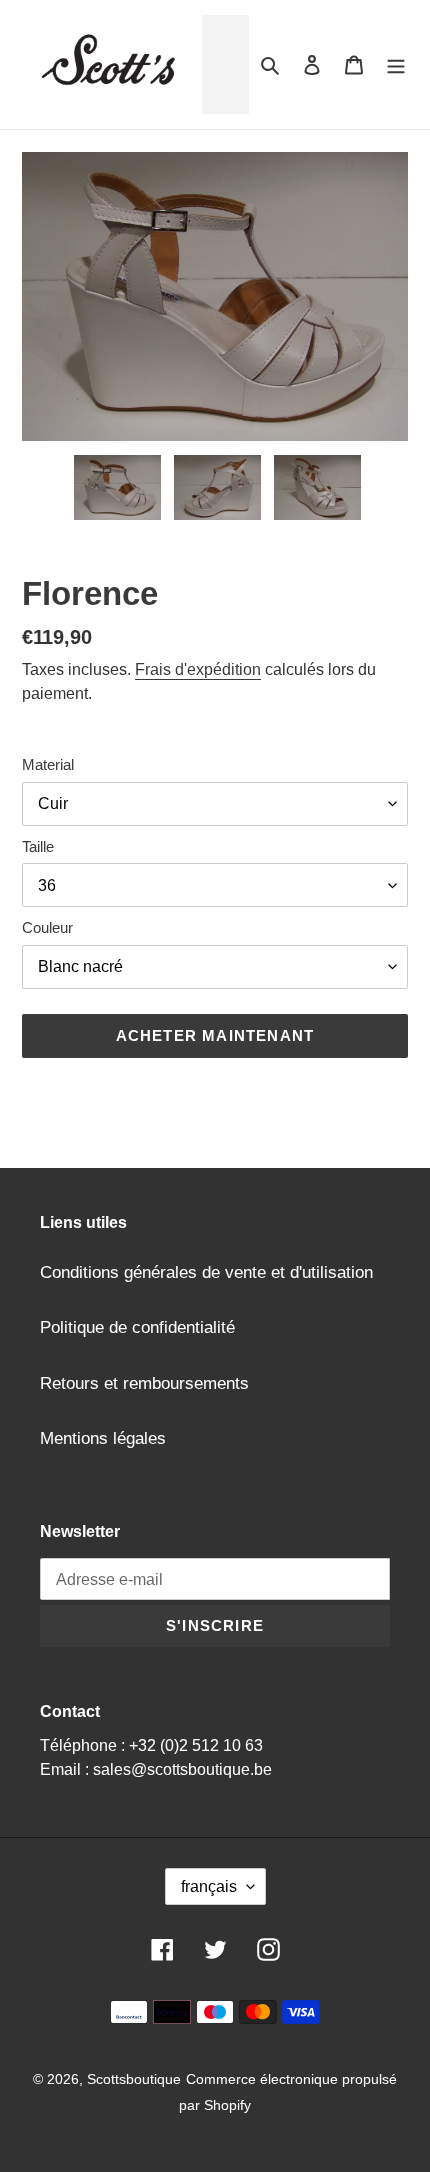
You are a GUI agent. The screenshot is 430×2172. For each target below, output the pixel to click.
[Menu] (396, 65)
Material (48, 764)
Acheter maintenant (215, 1035)
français (209, 1886)
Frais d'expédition (198, 669)
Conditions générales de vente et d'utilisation (206, 1272)
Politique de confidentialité (137, 1327)
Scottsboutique (134, 2079)
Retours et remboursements (144, 1383)
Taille (38, 846)
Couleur (47, 927)
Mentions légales (103, 1438)
